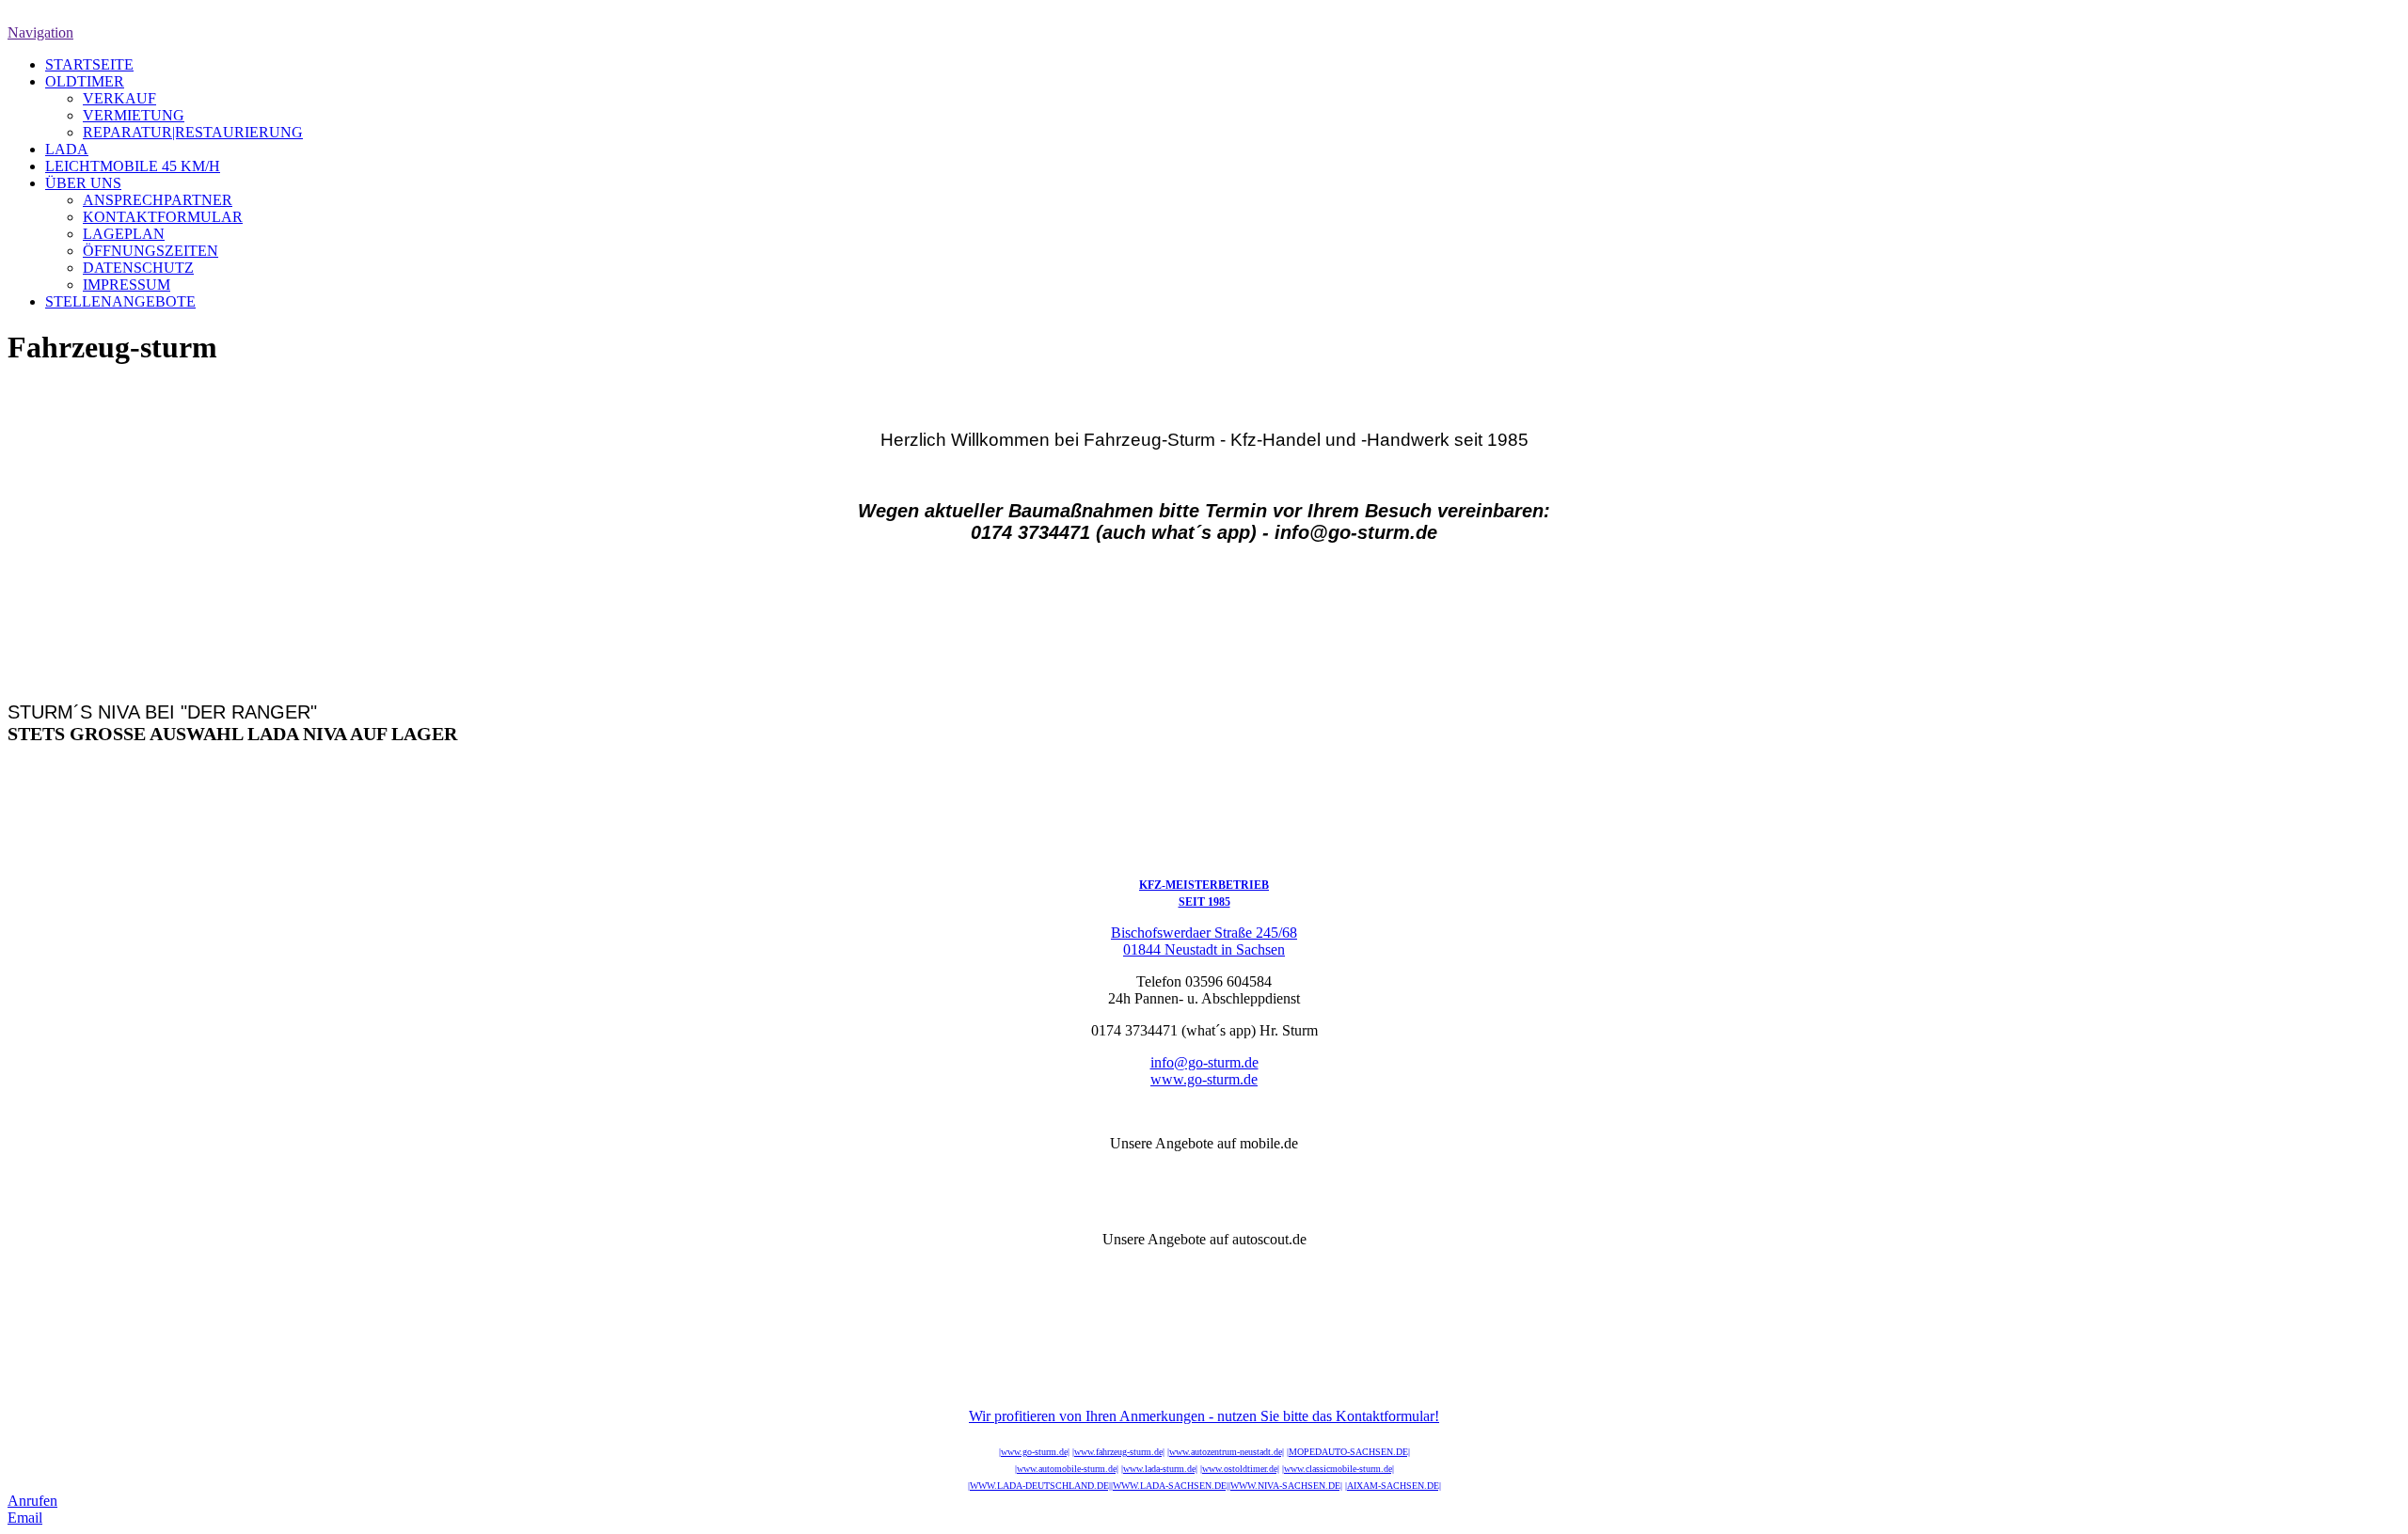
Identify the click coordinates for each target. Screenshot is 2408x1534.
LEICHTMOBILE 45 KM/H (133, 166)
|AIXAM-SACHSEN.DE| (1393, 1486)
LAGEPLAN (124, 234)
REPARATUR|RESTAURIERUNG (193, 132)
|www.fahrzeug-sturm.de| (1118, 1452)
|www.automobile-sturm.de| (1067, 1469)
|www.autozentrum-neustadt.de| (1226, 1452)
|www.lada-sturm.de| (1159, 1469)
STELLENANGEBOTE (120, 301)
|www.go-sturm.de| (1034, 1452)
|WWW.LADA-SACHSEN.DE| (1170, 1486)
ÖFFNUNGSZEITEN (150, 251)
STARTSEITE (89, 64)
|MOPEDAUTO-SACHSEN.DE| (1348, 1452)
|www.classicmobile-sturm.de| (1338, 1469)
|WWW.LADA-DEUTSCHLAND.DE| (1039, 1486)
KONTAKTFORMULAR (163, 217)
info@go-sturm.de (1204, 1062)
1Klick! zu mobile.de (1204, 1175)
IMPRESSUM (127, 285)
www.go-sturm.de (1204, 1079)
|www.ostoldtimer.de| (1240, 1469)
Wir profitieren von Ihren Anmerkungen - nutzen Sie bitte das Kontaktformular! (1204, 1416)
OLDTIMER (85, 81)
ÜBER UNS (83, 183)
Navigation (40, 32)
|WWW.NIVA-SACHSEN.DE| (1285, 1486)
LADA (67, 149)
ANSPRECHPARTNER (158, 200)
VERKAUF (119, 98)
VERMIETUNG (134, 115)
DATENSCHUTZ (138, 268)
